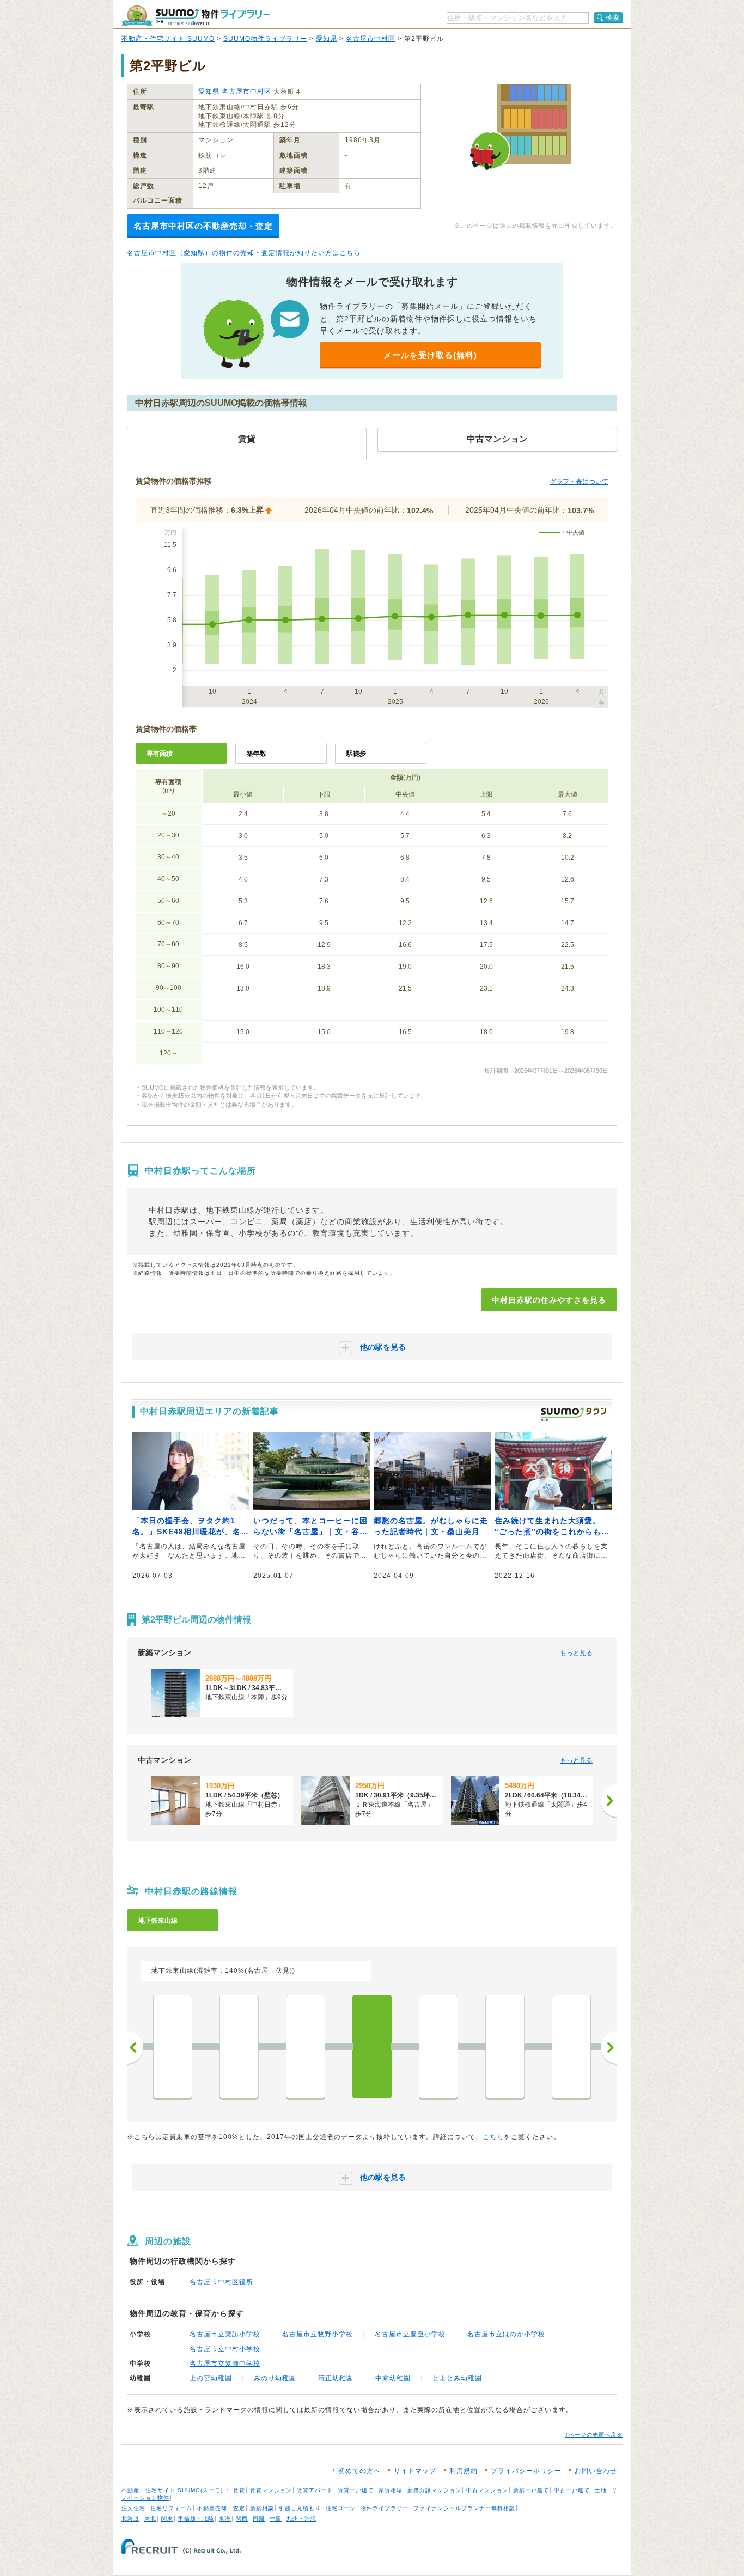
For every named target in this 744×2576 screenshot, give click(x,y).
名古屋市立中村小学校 (225, 2349)
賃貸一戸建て (356, 2490)
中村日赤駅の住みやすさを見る (549, 1300)
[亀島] (505, 2046)
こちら (493, 2137)
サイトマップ (415, 2471)
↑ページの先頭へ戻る (594, 2435)
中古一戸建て (572, 2490)
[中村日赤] (372, 2046)
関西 (242, 2519)
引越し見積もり (300, 2508)
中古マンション (487, 2490)
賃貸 (239, 2490)
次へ (609, 2048)
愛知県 (327, 39)
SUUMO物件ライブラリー (265, 39)
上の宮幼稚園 (211, 2378)
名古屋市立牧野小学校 (318, 2334)
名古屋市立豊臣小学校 (410, 2334)
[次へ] (609, 1801)
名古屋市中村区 (371, 39)
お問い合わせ (596, 2471)
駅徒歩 (356, 754)
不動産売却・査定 (221, 2508)
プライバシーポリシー (526, 2471)
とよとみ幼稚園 (457, 2378)
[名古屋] (571, 2046)
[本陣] (438, 2046)
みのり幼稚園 (275, 2378)
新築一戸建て (531, 2490)
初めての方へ (359, 2471)
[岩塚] (239, 2046)
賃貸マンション (271, 2490)
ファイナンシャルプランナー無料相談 (464, 2508)
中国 (276, 2519)
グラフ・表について (579, 482)
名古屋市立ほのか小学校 (506, 2334)
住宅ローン (341, 2508)
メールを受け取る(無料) (430, 355)
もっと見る (576, 1653)
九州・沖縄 (301, 2519)
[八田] (173, 2046)
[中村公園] (306, 2046)
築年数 (257, 754)
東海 (225, 2519)
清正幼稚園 (336, 2378)
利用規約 (464, 2471)
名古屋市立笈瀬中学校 (225, 2364)
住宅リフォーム (171, 2508)
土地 (601, 2490)
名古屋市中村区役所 (221, 2282)
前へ (135, 2048)
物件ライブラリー (385, 2508)
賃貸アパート (315, 2490)
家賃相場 (391, 2490)
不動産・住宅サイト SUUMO (168, 39)
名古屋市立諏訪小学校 (225, 2334)
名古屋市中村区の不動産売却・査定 (203, 226)
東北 (150, 2519)
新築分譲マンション (434, 2490)
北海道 (130, 2519)
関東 (167, 2519)
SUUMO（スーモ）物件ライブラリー (196, 16)
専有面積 (160, 754)
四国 (259, 2519)
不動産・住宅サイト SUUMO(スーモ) (172, 2490)
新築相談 (262, 2508)
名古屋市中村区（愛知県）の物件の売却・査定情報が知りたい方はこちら (244, 253)
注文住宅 (133, 2508)
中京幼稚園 (393, 2378)
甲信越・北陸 (196, 2519)
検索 (613, 17)
